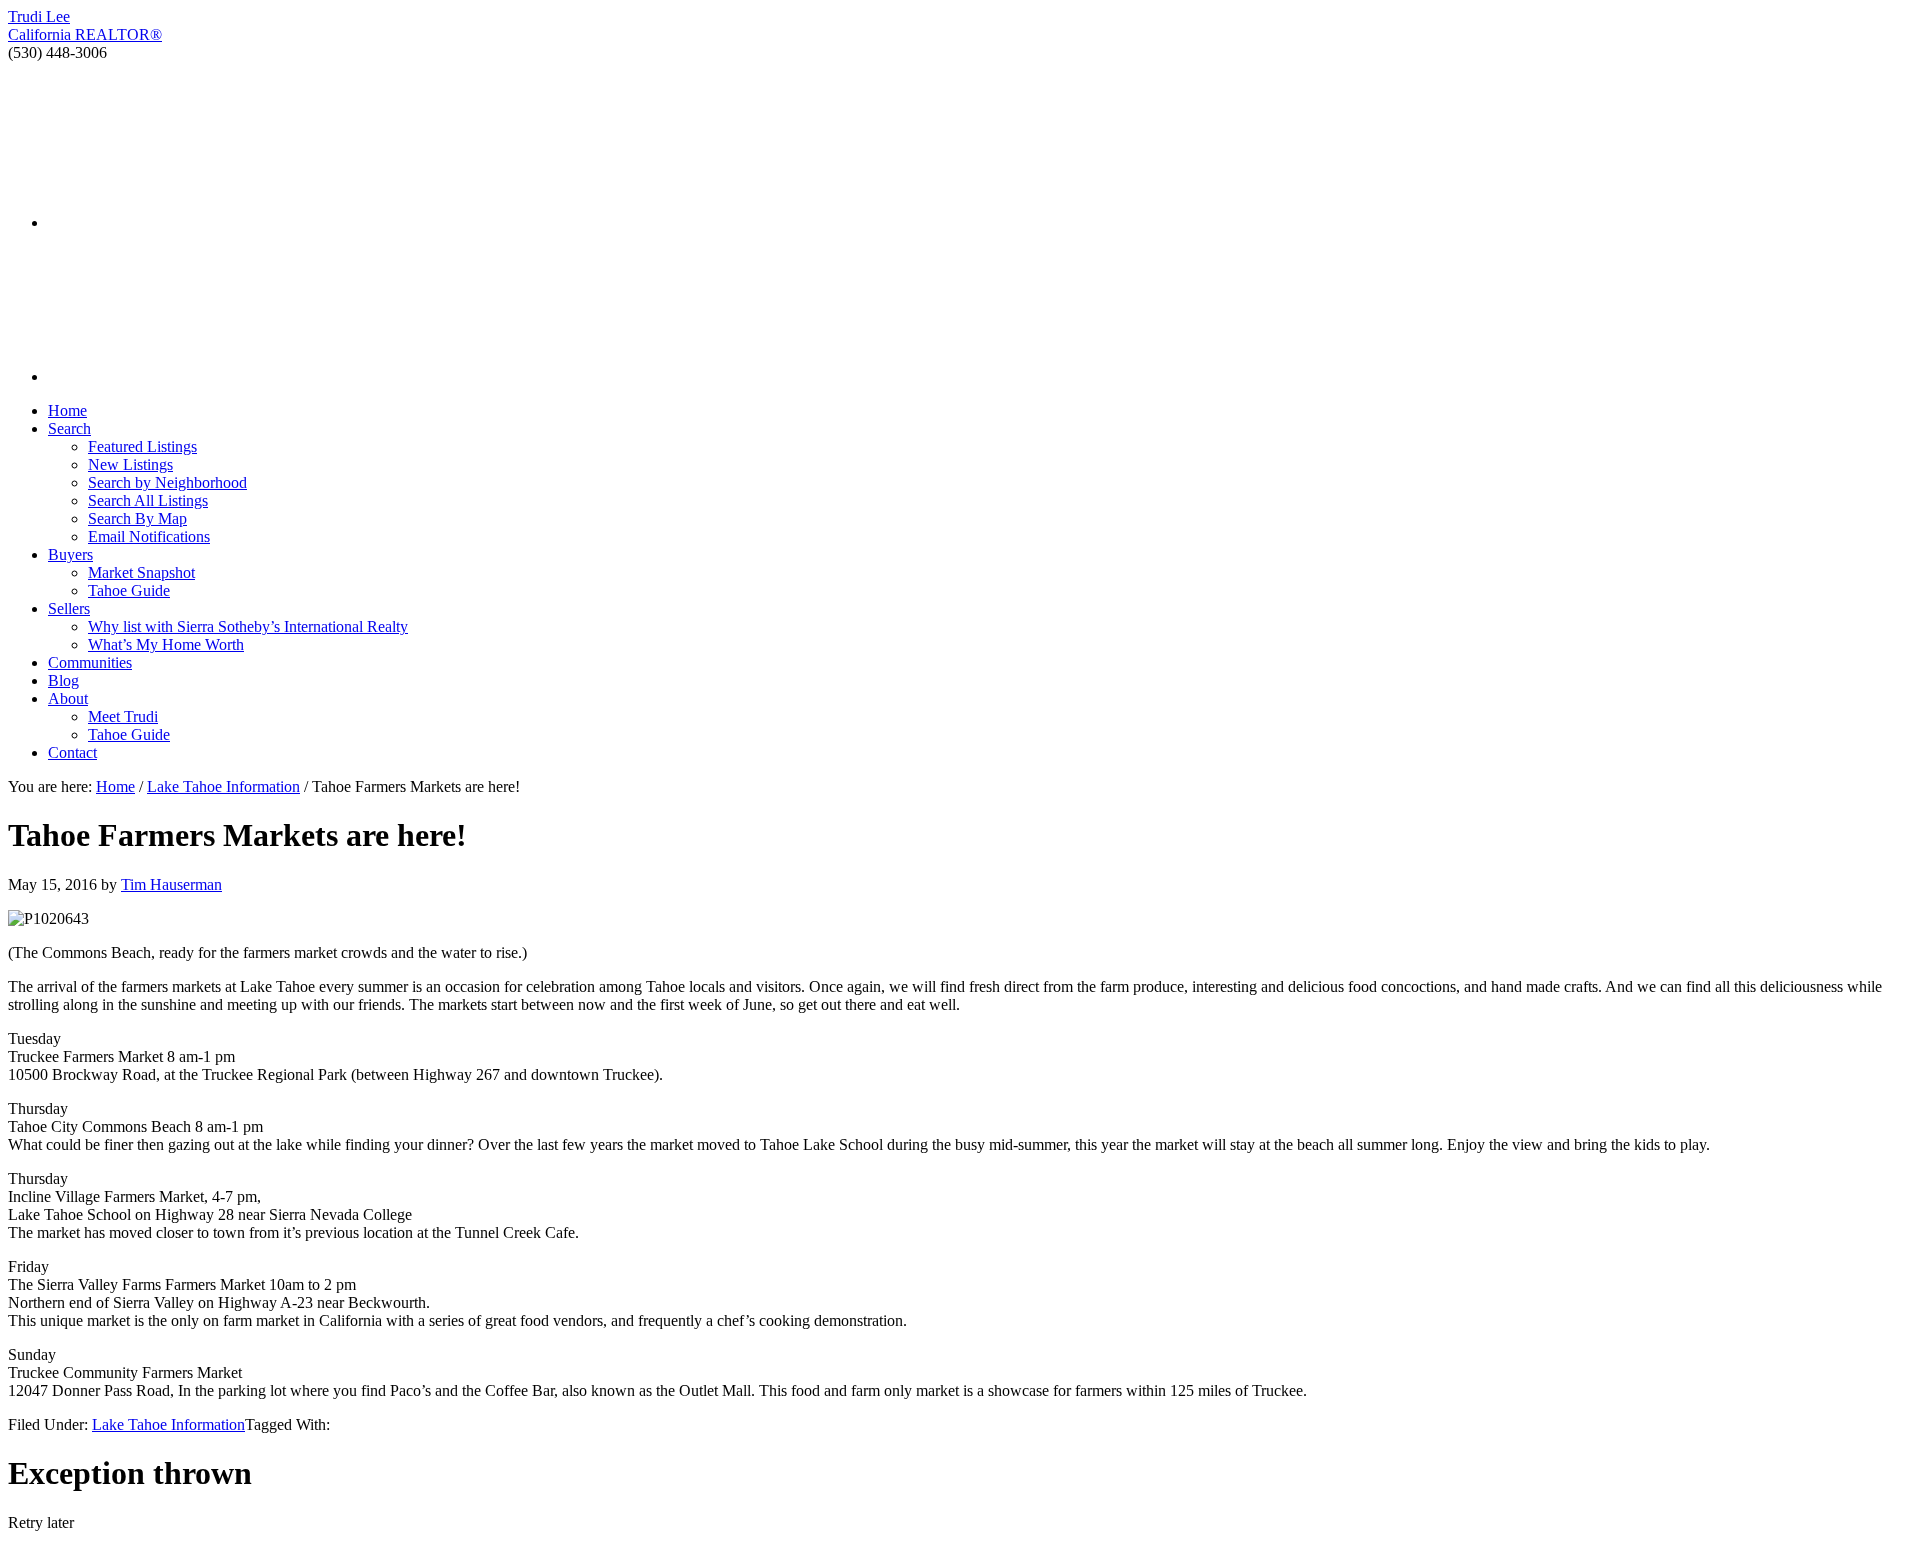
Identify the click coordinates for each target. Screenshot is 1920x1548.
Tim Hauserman (171, 884)
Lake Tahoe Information (168, 1424)
